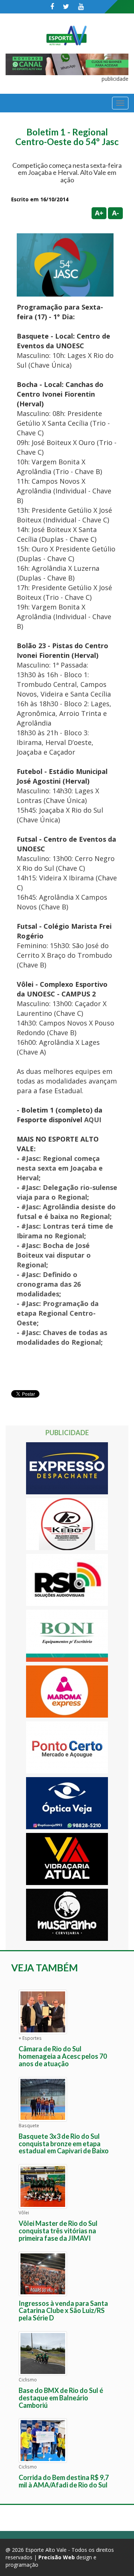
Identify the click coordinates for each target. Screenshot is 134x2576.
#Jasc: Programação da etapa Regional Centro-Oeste (58, 1313)
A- (116, 213)
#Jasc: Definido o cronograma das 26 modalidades (49, 1284)
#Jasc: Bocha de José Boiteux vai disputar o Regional (54, 1255)
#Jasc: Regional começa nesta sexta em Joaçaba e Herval (60, 1168)
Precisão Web (57, 2557)
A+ (99, 213)
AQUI (93, 1120)
